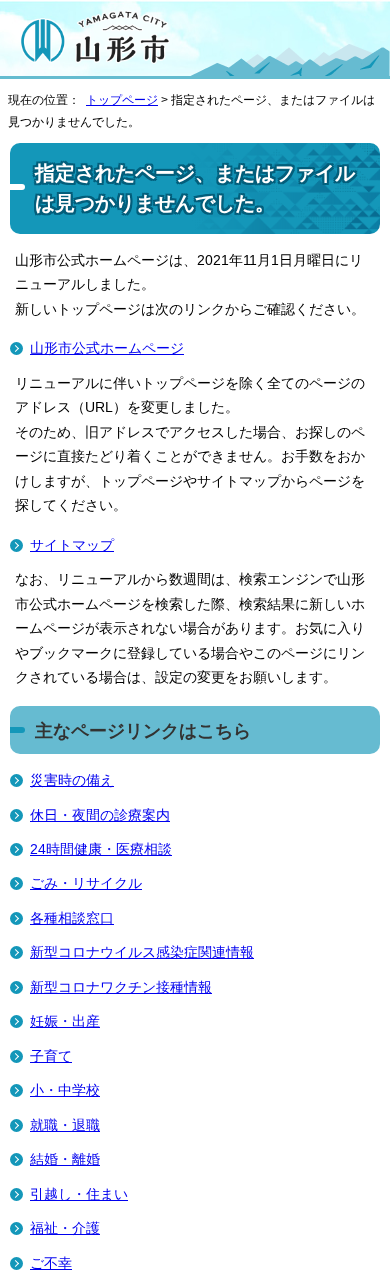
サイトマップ (72, 545)
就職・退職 (65, 1125)
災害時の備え (72, 780)
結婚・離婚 (65, 1159)
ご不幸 (51, 1263)
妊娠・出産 (65, 1021)
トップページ (122, 100)
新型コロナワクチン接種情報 (121, 987)
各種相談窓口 (72, 918)
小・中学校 (65, 1090)
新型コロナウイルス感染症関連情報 (142, 952)
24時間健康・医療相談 (101, 849)
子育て (51, 1056)
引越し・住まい (79, 1194)
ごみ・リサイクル (86, 883)
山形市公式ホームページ (107, 348)
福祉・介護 (65, 1228)
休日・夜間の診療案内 (100, 815)
